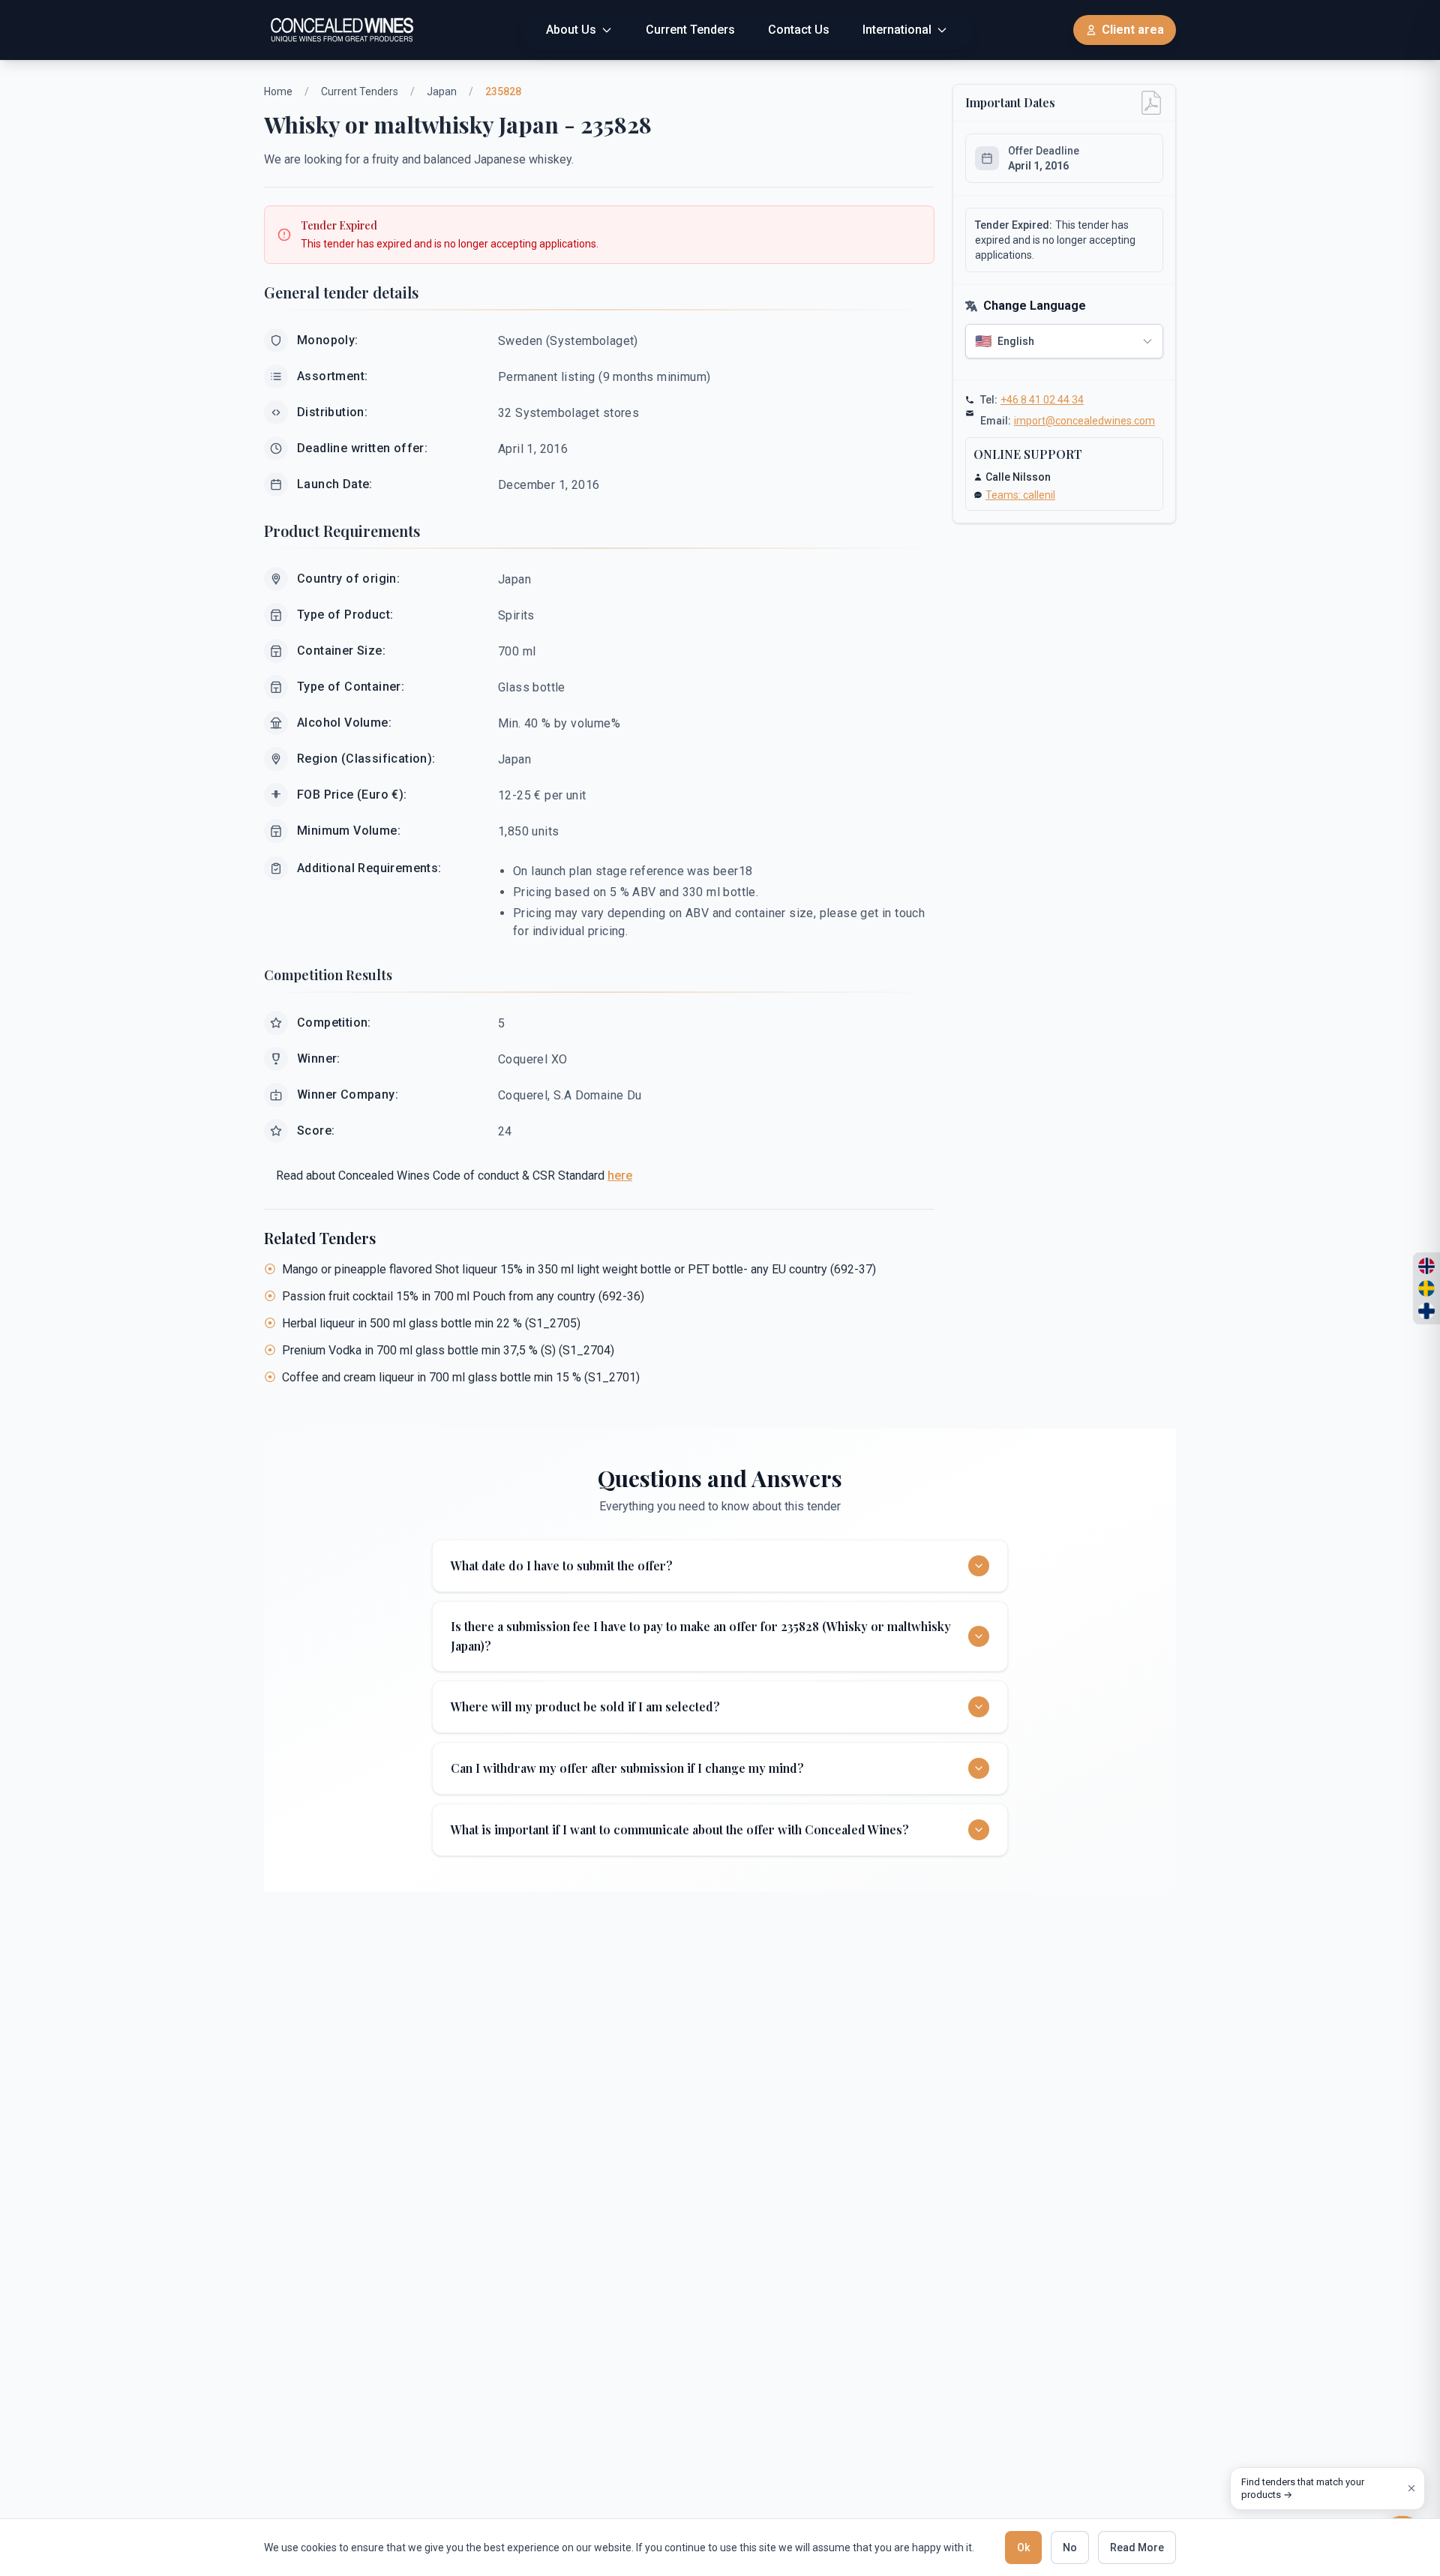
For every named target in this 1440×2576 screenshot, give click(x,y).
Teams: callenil (1020, 495)
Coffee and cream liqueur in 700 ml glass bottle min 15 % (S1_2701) (461, 1377)
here (620, 1176)
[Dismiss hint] (1411, 2488)
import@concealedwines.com (1084, 421)
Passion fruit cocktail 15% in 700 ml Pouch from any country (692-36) (463, 1296)
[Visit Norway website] (1426, 1266)
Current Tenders (360, 91)
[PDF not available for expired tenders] (1151, 103)
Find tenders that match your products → (1303, 2489)
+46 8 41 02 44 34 (1042, 400)
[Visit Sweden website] (1426, 1288)
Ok (1023, 2548)
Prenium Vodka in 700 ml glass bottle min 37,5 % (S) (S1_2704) (448, 1350)
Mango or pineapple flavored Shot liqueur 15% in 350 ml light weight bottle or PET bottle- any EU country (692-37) (579, 1269)
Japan (442, 91)
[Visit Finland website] (1426, 1311)
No (1070, 2548)
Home (278, 91)
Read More (1137, 2548)
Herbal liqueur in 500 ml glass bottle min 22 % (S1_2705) (431, 1323)
